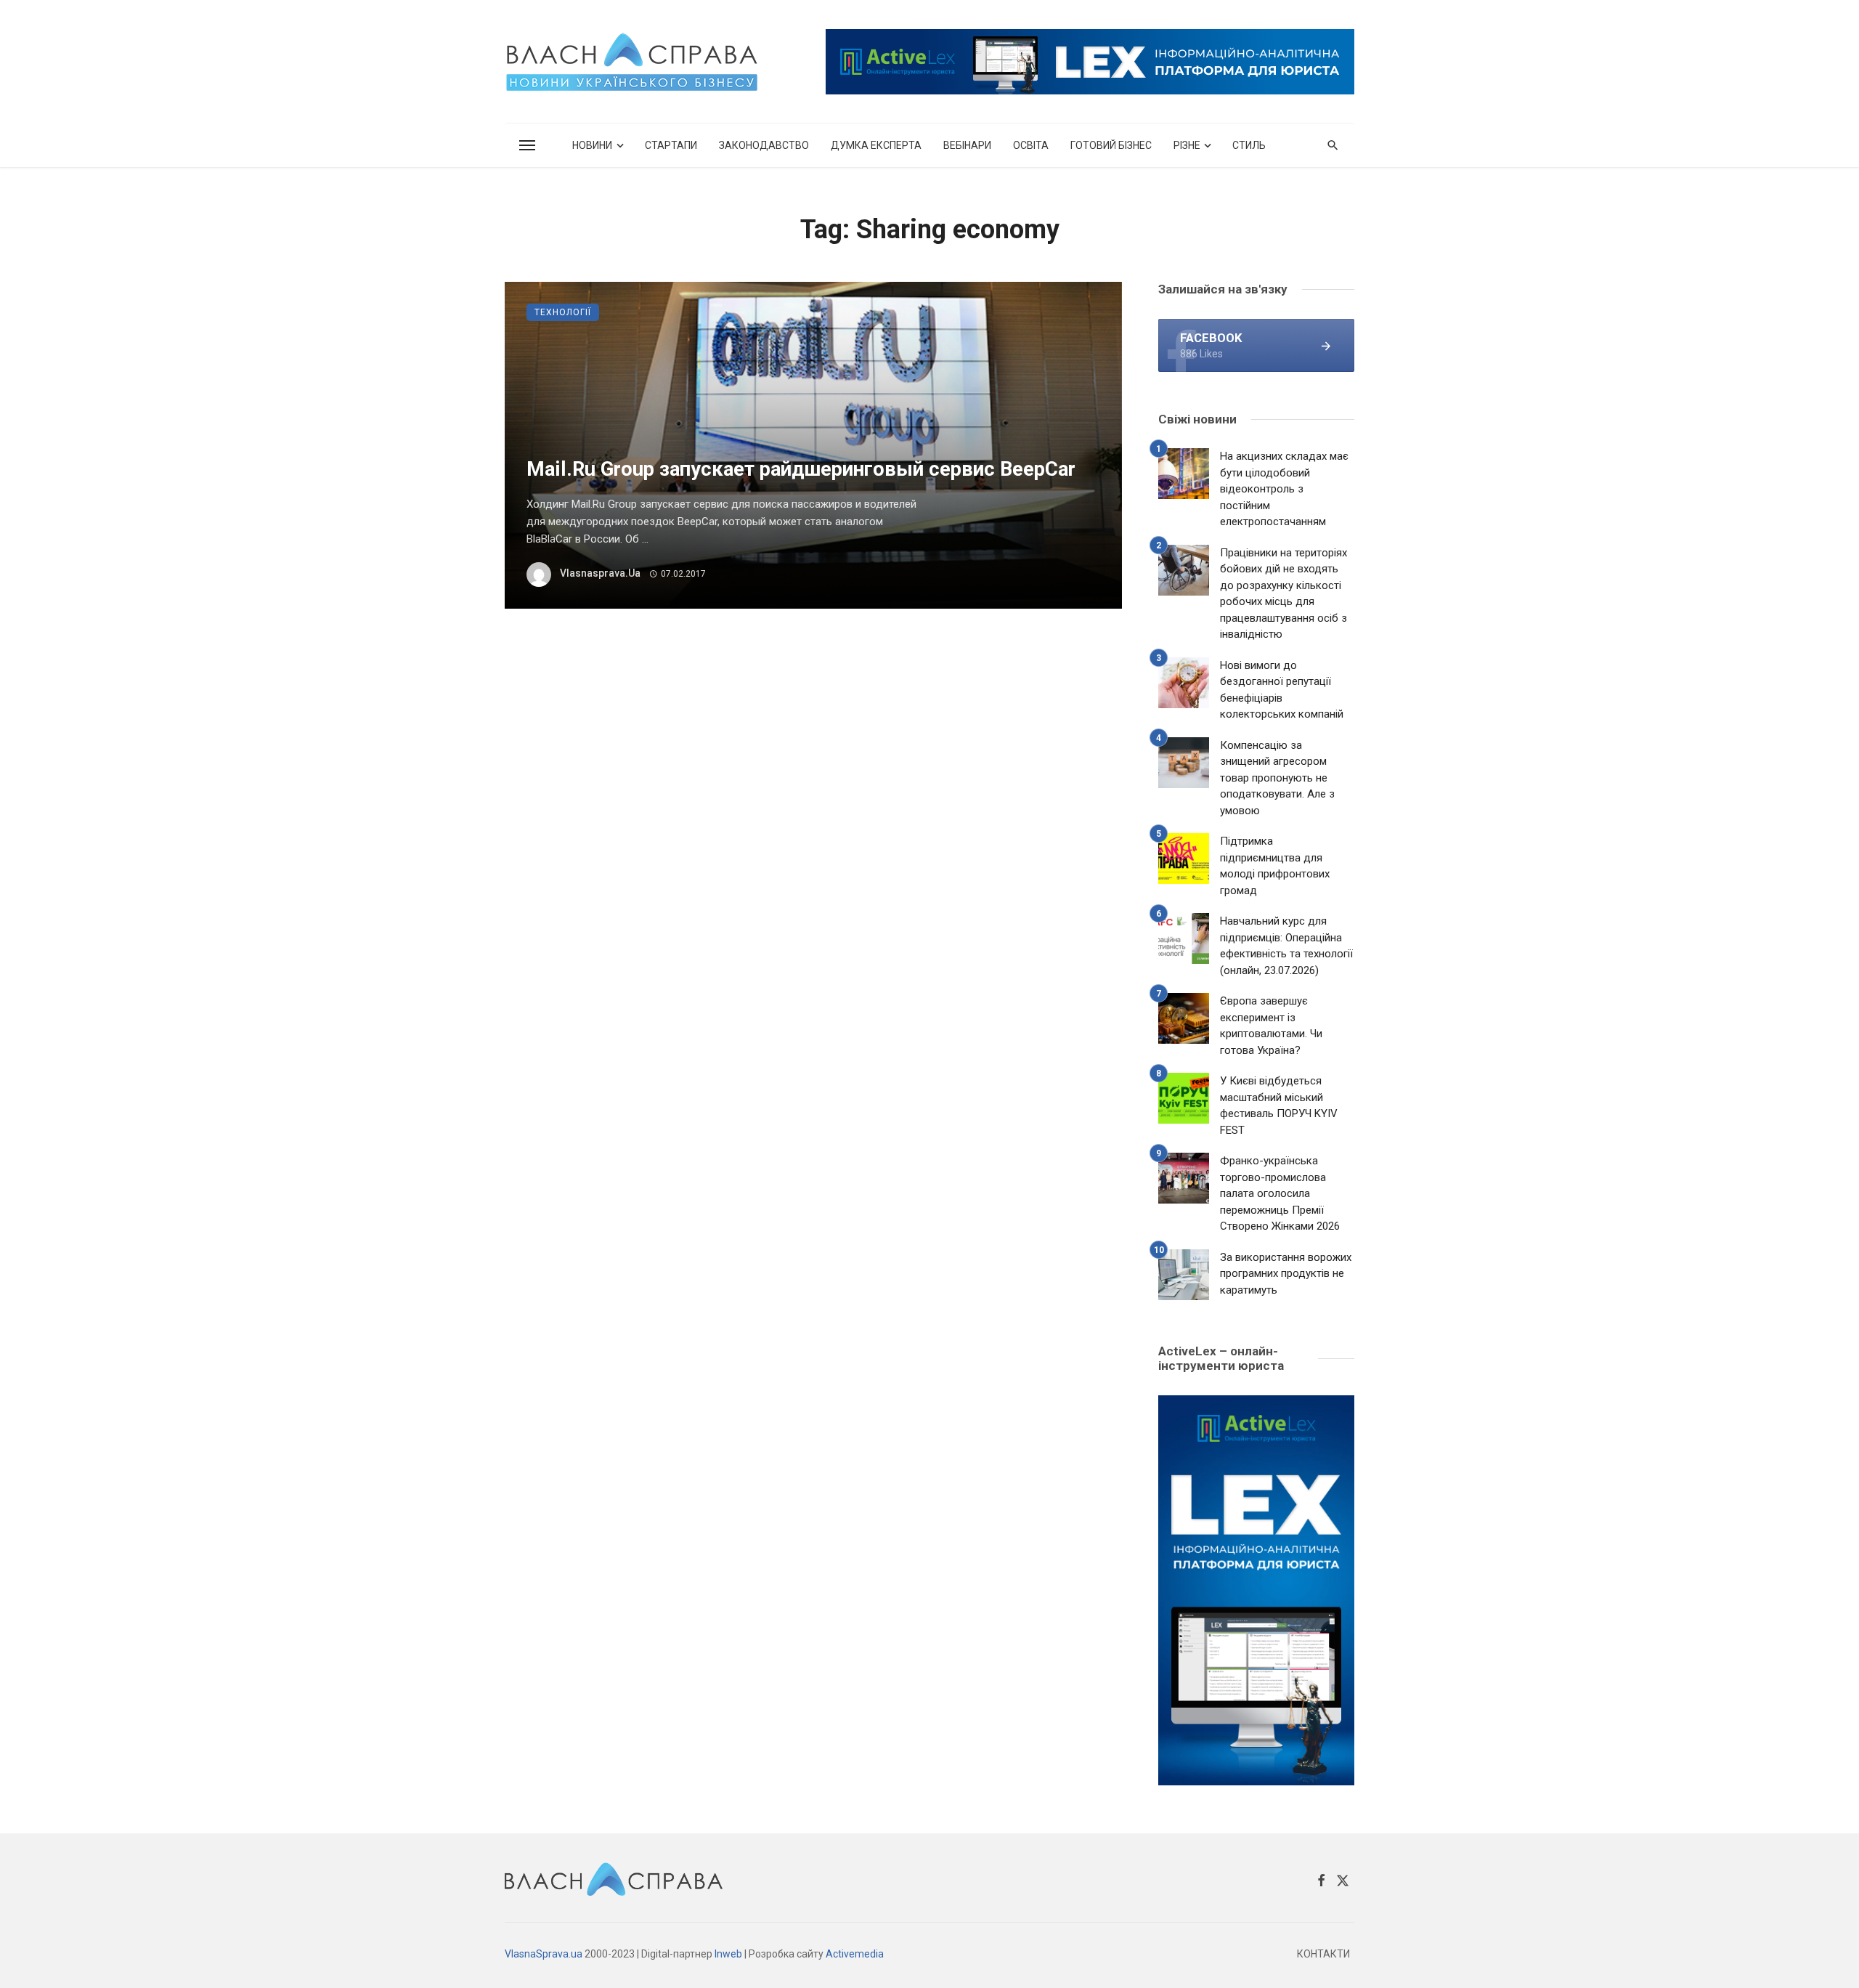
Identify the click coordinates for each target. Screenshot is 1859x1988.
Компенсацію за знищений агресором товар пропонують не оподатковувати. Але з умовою (1277, 778)
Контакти (1323, 1954)
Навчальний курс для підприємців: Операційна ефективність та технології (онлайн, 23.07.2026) (1286, 946)
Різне (1187, 145)
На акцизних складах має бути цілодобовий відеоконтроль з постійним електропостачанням (1284, 489)
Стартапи (671, 145)
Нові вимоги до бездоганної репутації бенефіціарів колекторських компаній (1282, 690)
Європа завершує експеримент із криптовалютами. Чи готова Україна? (1271, 1026)
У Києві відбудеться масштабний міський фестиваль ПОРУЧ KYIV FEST (1279, 1105)
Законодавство (764, 145)
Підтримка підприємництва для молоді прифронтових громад (1275, 866)
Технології (563, 312)
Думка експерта (876, 145)
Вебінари (967, 145)
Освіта (1031, 145)
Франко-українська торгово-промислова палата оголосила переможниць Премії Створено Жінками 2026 (1280, 1193)
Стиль (1249, 145)
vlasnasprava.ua (600, 573)
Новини (592, 145)
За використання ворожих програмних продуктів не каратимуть (1286, 1274)
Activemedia (855, 1954)
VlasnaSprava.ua (544, 1954)
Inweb (728, 1954)
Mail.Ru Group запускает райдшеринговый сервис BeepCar (801, 469)
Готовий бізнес (1111, 145)
